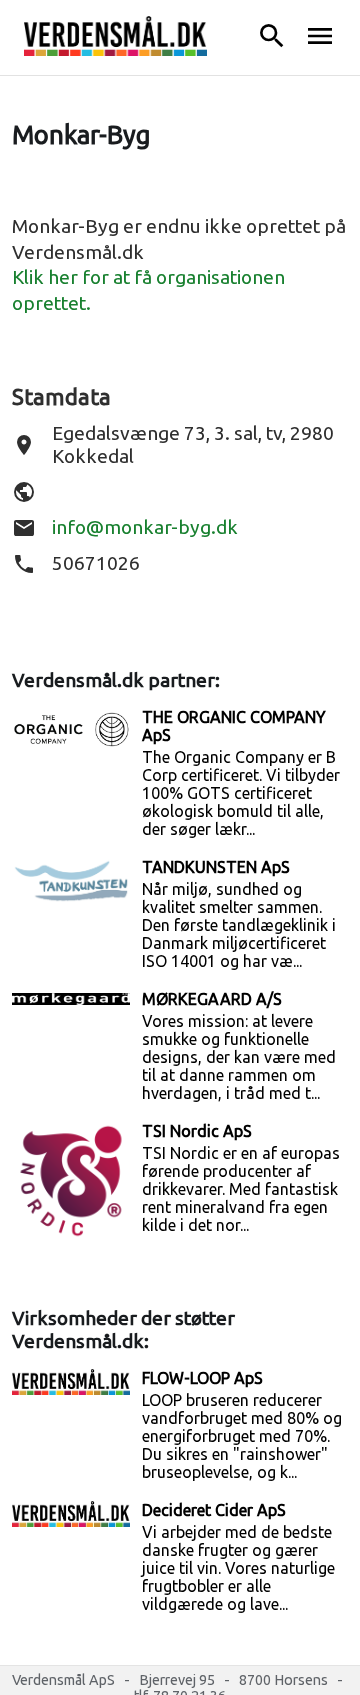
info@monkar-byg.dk (145, 527)
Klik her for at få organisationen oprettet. (148, 290)
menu (320, 36)
